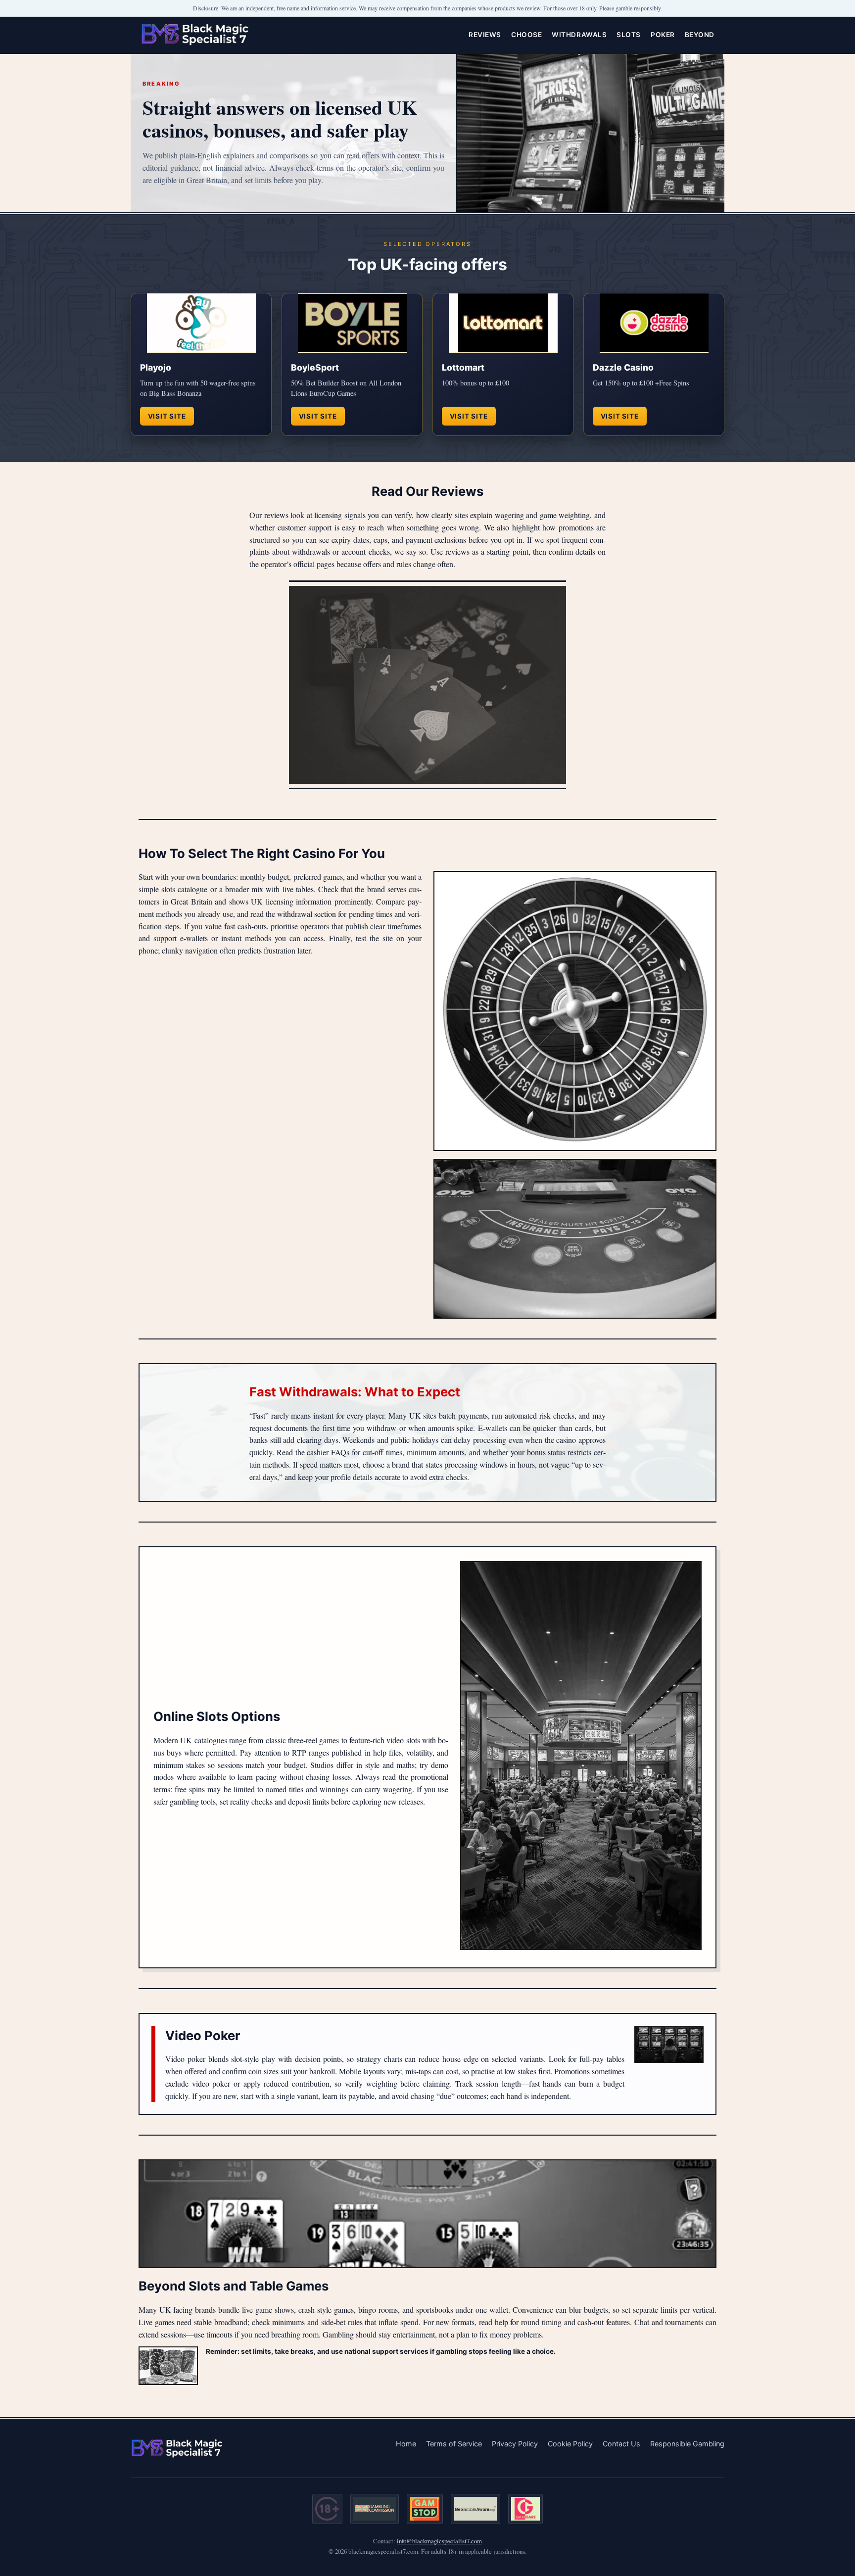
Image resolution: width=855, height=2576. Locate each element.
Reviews (485, 35)
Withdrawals (579, 35)
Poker (663, 35)
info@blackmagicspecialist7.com (439, 2541)
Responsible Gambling (687, 2444)
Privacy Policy (515, 2444)
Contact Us (621, 2444)
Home (406, 2444)
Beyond (700, 35)
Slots (629, 35)
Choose (526, 35)
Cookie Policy (570, 2444)
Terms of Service (454, 2444)
